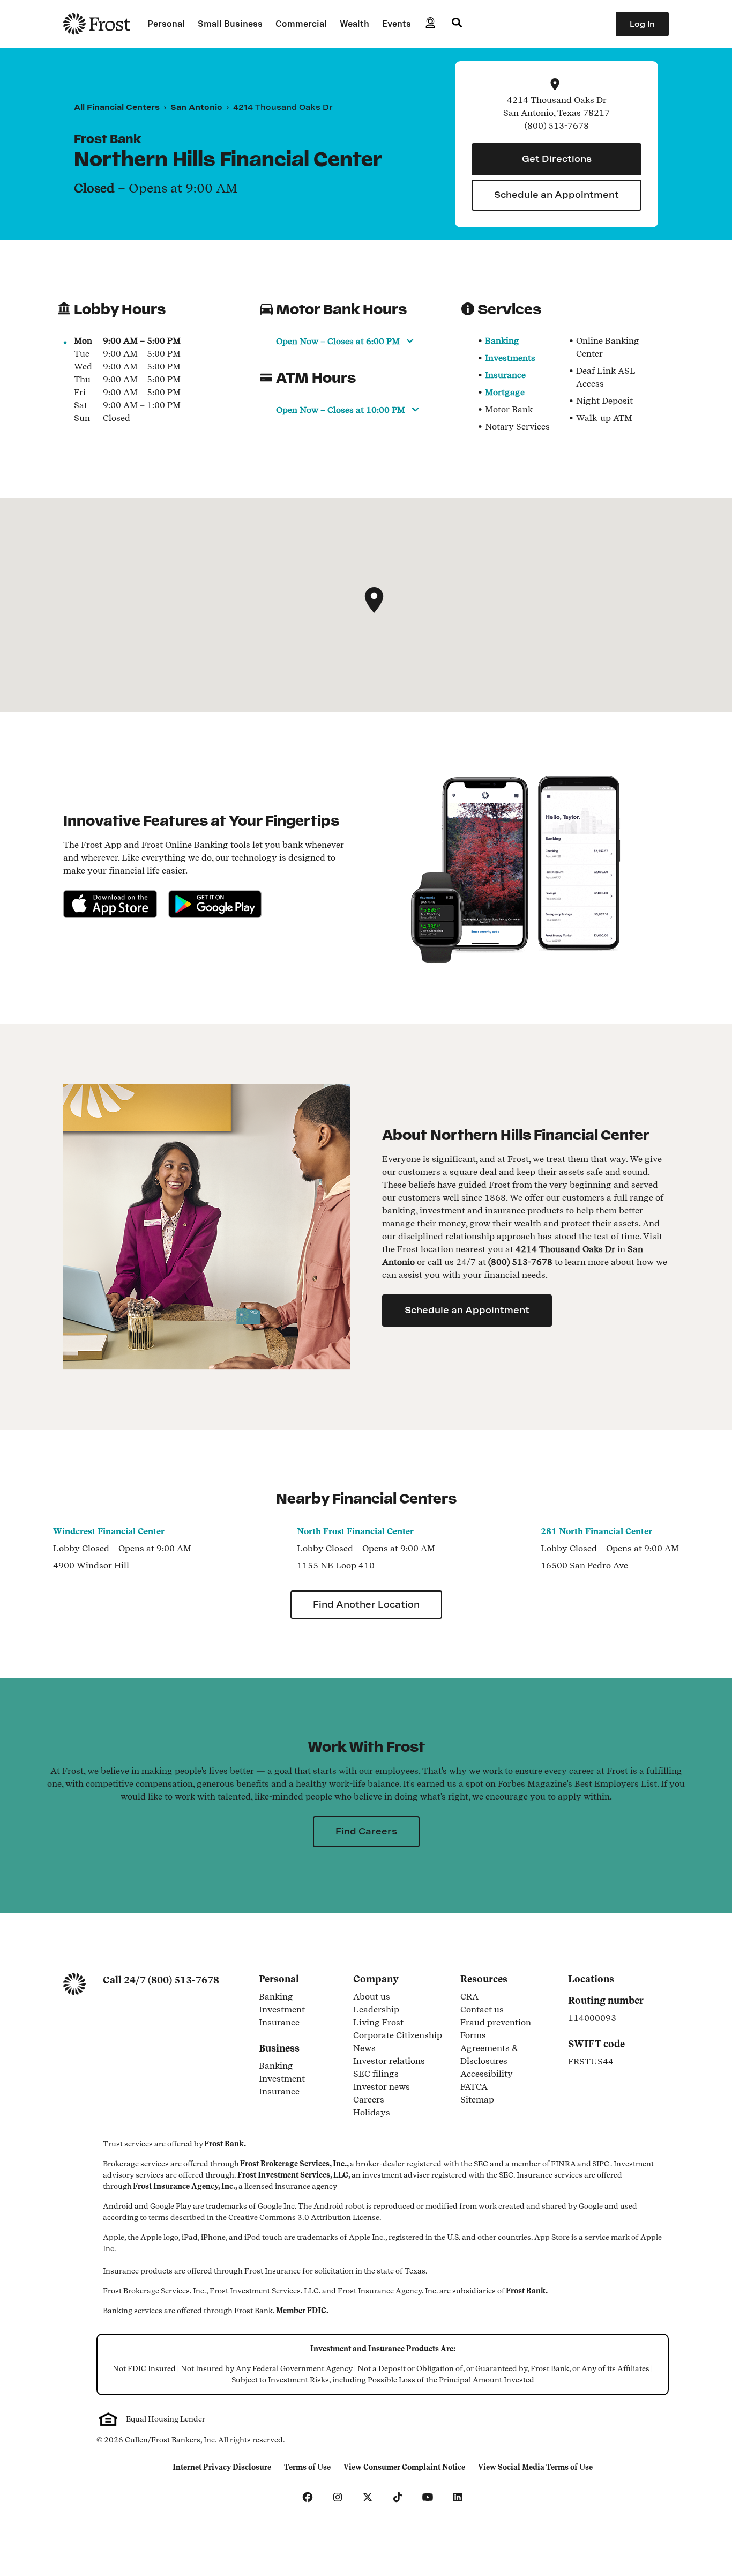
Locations (591, 1979)
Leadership (376, 2010)
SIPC (601, 2164)
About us (372, 1997)
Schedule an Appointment (557, 195)
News (364, 2049)
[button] (374, 600)
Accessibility (487, 2075)
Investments (510, 358)
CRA (469, 1997)
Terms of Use (310, 2468)
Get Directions (557, 159)
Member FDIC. (302, 2311)
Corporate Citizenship (398, 2036)
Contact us (482, 2010)
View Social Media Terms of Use (535, 2468)
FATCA (474, 2088)
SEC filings (376, 2075)
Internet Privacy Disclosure (222, 2468)
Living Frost (378, 2023)
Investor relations (389, 2062)
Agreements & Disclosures (507, 2055)
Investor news (382, 2088)
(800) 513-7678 (184, 1980)
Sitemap (477, 2100)
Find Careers (366, 1831)
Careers (369, 2100)
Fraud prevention (496, 2023)
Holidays (372, 2113)
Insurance (505, 375)
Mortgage (505, 392)
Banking (502, 341)
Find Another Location (366, 1605)
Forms (473, 2036)
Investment (300, 2010)
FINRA (563, 2164)
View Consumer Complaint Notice (404, 2468)
